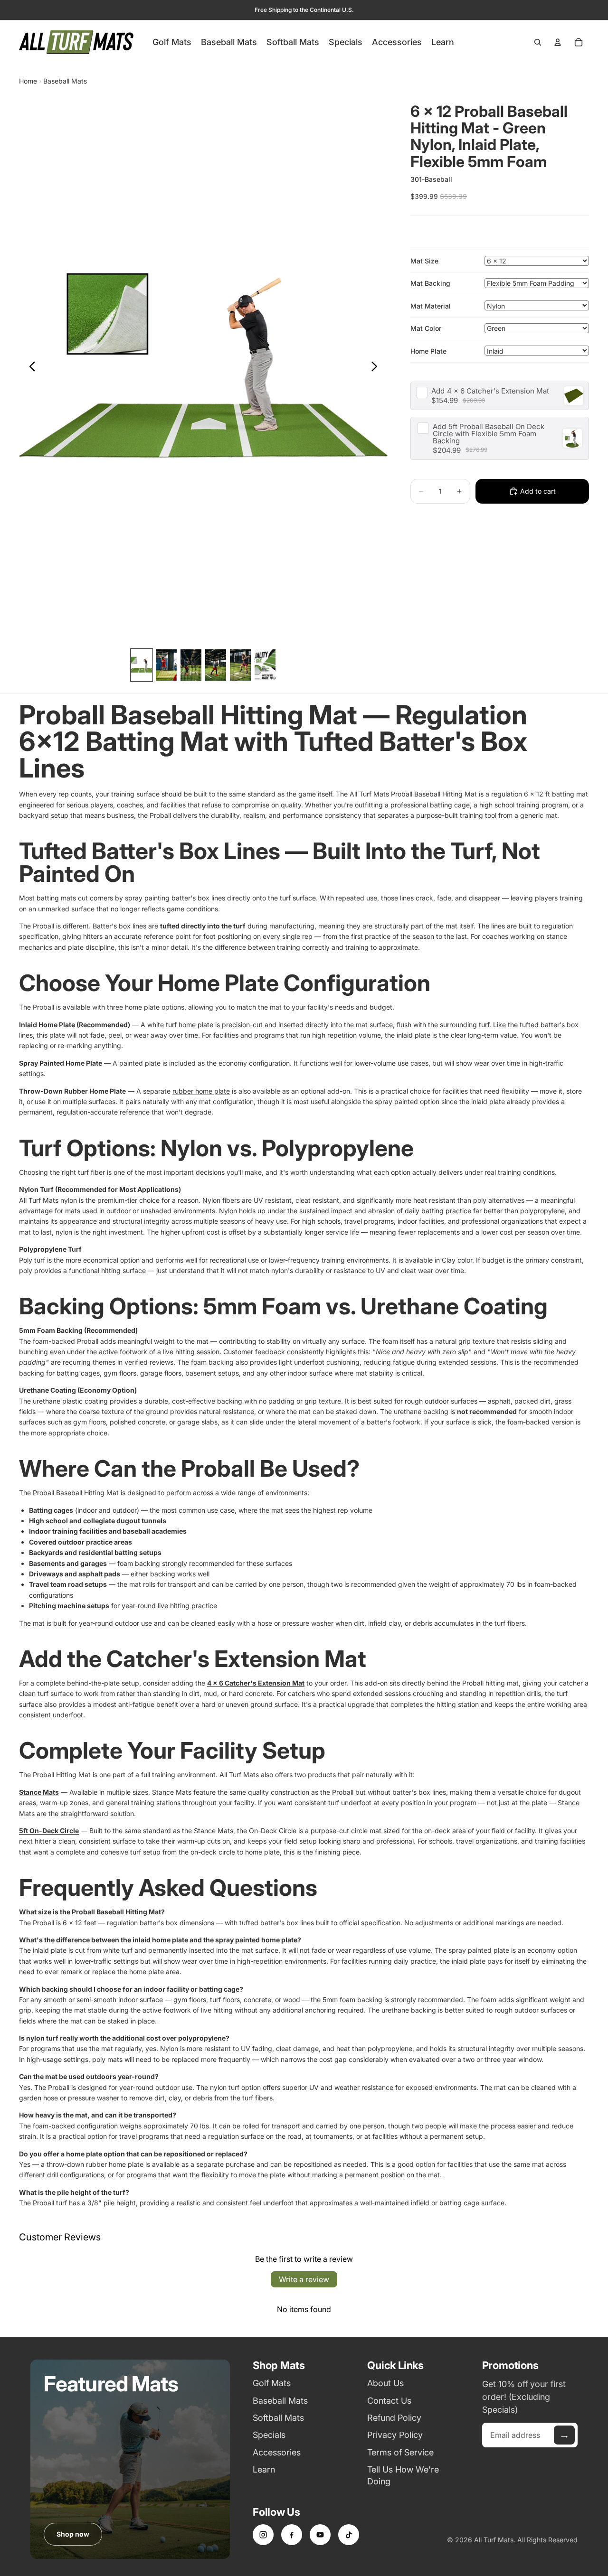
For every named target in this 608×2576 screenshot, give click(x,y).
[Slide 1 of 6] (142, 665)
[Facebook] (292, 2535)
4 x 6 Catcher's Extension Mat (490, 391)
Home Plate (428, 351)
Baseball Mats (65, 81)
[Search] (538, 42)
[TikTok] (349, 2535)
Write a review (304, 2279)
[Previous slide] (30, 368)
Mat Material (431, 305)
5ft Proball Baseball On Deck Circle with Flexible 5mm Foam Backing (489, 434)
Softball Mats (278, 2418)
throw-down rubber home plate (95, 2164)
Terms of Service (400, 2452)
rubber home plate (201, 1091)
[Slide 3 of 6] (191, 665)
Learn (264, 2469)
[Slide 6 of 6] (265, 665)
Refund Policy (394, 2418)
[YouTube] (320, 2535)
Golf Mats (272, 2383)
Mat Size (424, 261)
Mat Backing (430, 283)
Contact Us (389, 2401)
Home (28, 81)
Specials (269, 2435)
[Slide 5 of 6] (240, 665)
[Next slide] (377, 368)
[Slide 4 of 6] (216, 665)
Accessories (277, 2452)
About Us (385, 2383)
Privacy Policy (395, 2435)
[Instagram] (263, 2535)
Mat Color (426, 328)
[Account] (558, 42)
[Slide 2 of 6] (166, 665)
